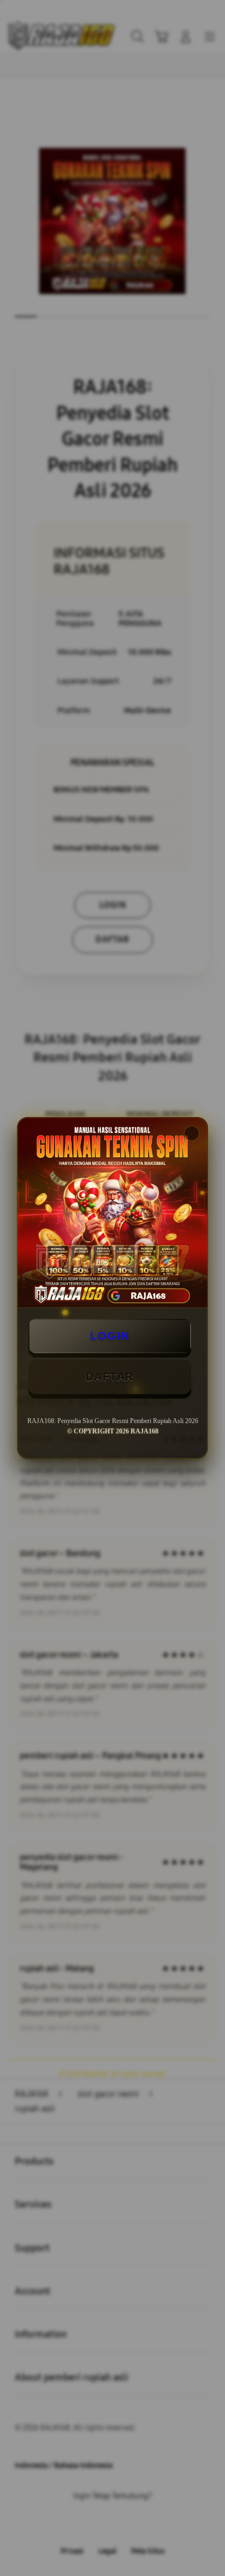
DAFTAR (110, 1377)
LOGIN (110, 1336)
